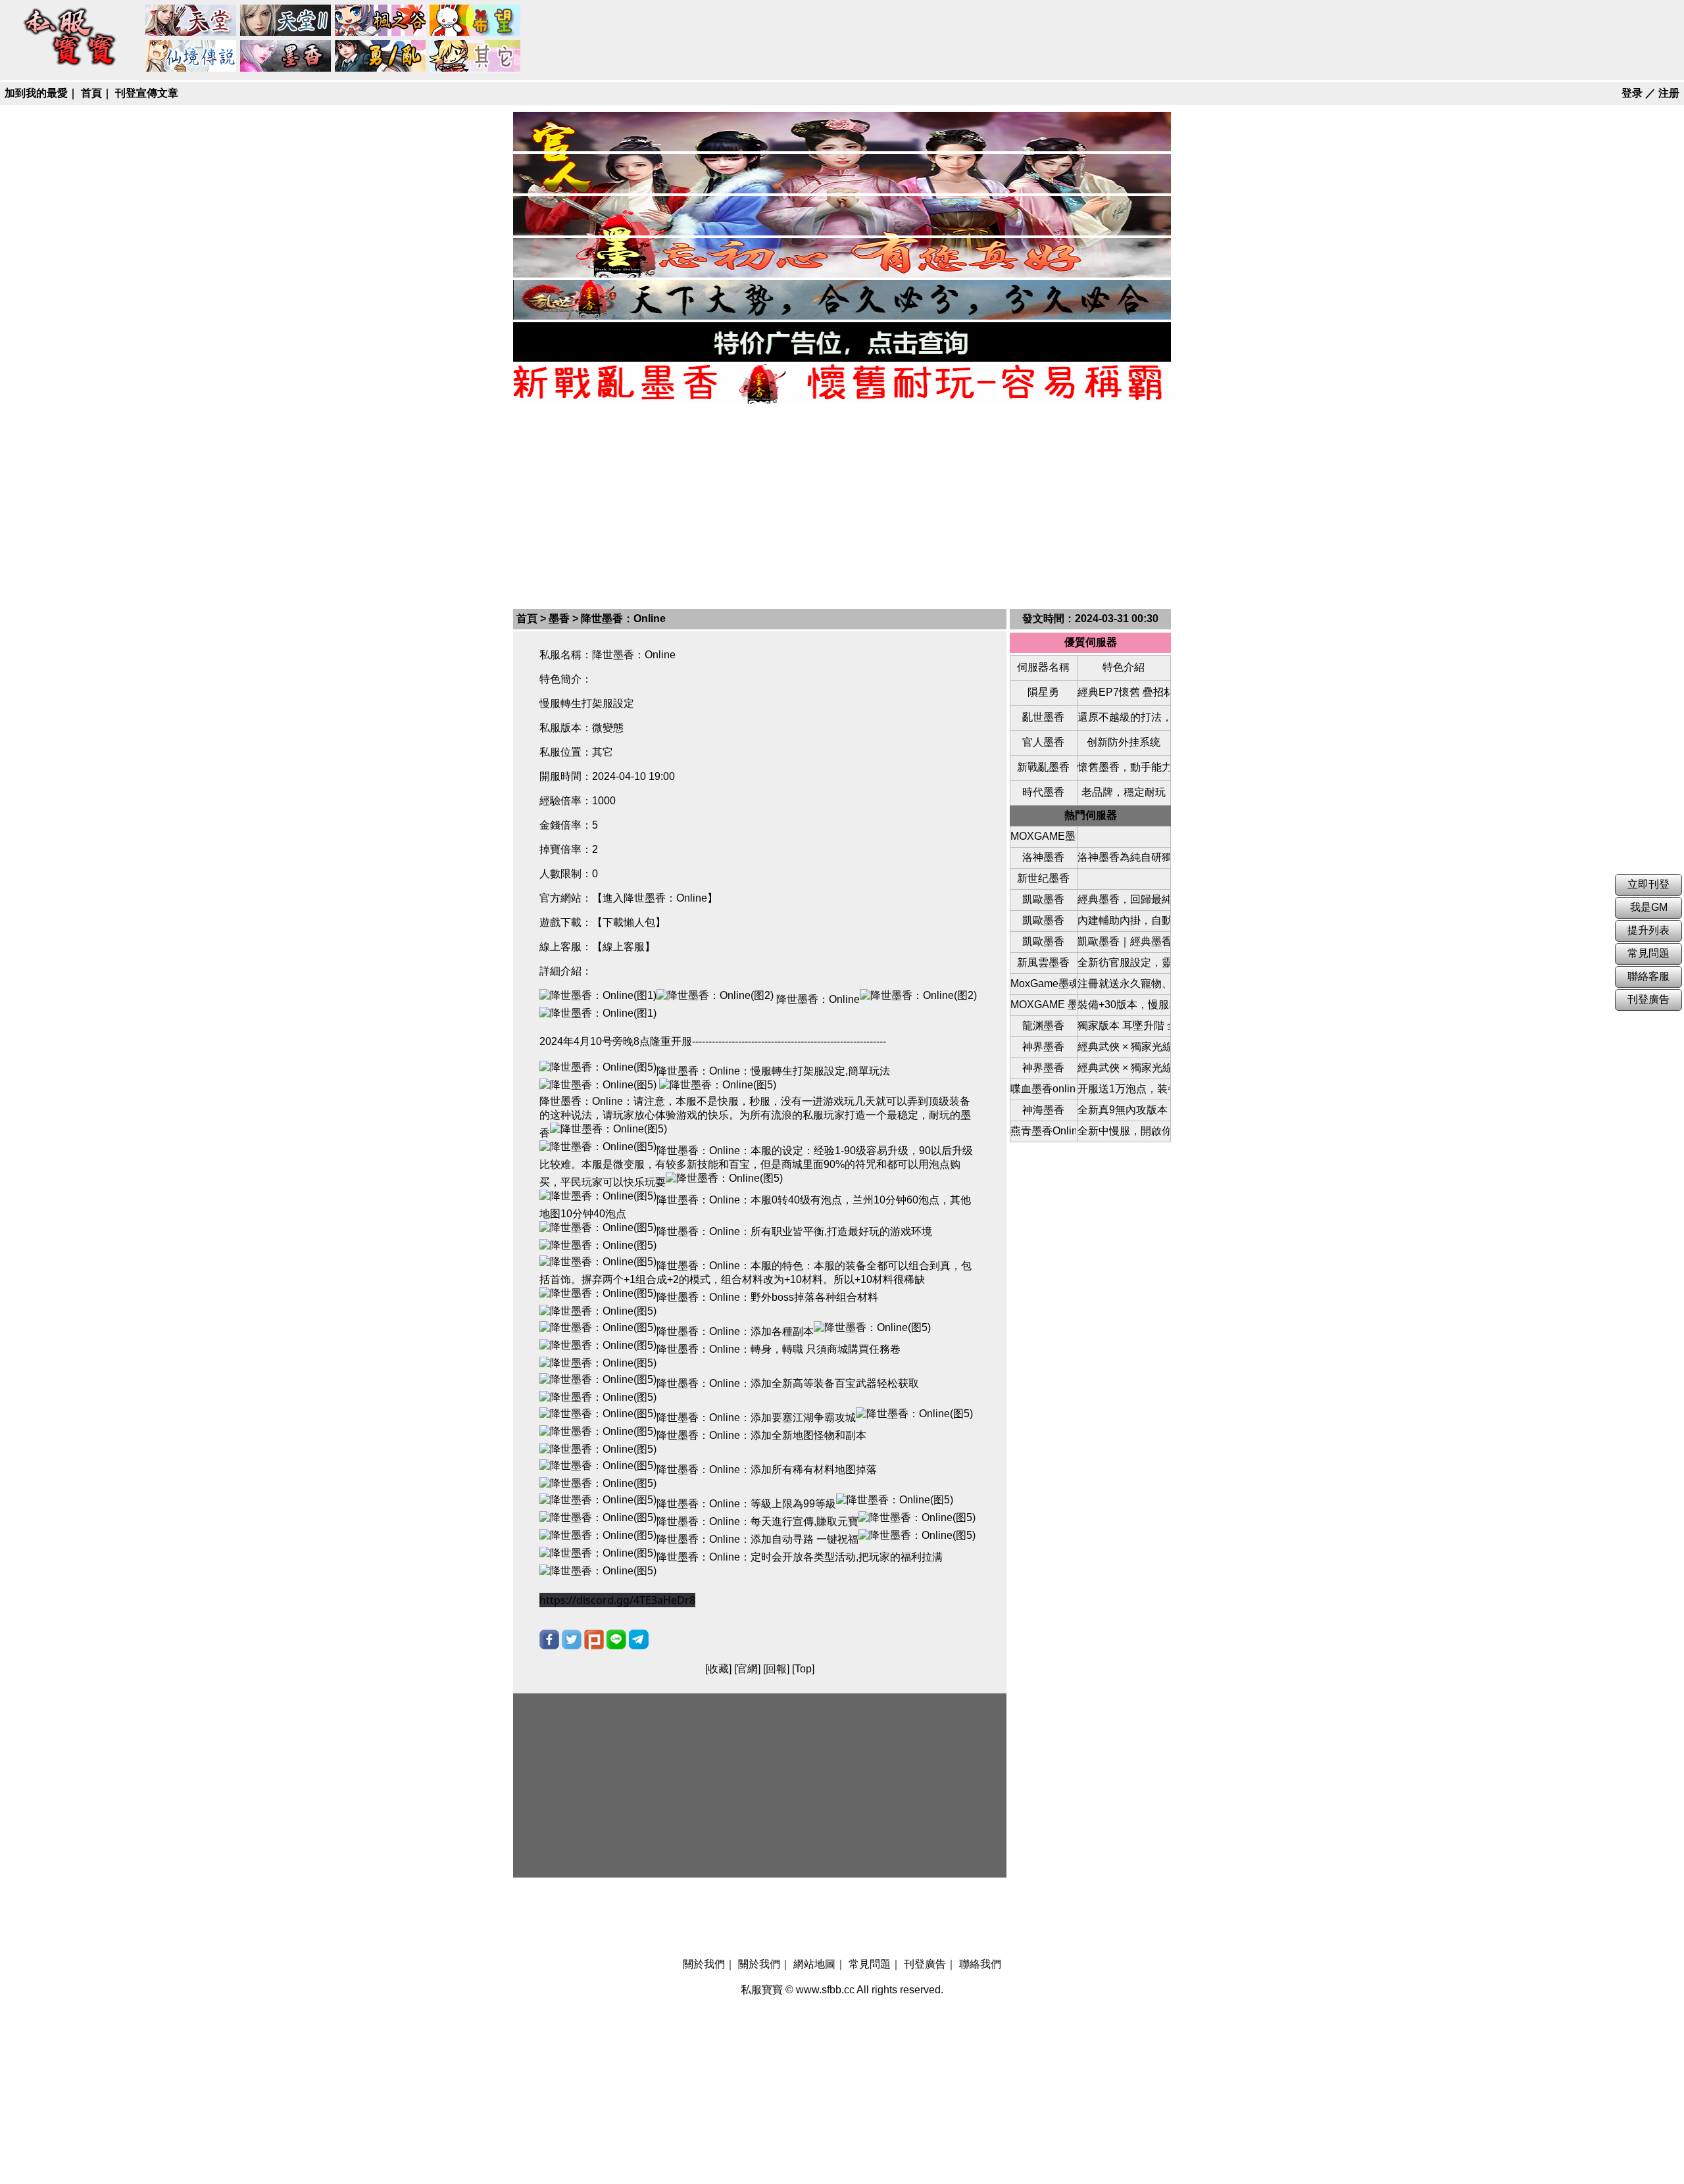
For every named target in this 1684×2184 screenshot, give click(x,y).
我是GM (1649, 907)
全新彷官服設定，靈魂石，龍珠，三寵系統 (1124, 962)
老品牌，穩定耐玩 (1124, 792)
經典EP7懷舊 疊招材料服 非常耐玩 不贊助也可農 (1124, 692)
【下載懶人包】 (629, 922)
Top (803, 1669)
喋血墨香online (1043, 1089)
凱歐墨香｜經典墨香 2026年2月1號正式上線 (1124, 941)
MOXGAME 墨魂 (1043, 1005)
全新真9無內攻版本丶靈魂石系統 (1124, 1110)
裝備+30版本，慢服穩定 (1124, 1005)
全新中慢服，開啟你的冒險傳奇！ (1124, 1131)
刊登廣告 (925, 1964)
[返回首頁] (70, 67)
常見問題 (870, 1964)
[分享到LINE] (616, 1639)
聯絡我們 (980, 1964)
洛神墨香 (1043, 857)
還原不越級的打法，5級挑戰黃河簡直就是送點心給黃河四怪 (1124, 717)
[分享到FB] (549, 1639)
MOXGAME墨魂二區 (1043, 836)
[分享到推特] (572, 1639)
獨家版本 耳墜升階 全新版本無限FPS (1124, 1026)
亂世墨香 (1043, 717)
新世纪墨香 (1043, 878)
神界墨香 (1043, 1047)
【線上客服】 (624, 947)
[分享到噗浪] (594, 1639)
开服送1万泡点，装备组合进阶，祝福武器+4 (1124, 1089)
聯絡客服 (1648, 976)
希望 (476, 21)
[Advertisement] (842, 505)
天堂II (286, 21)
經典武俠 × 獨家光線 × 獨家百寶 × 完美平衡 (1124, 1047)
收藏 (718, 1669)
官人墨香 (1043, 742)
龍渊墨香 (1043, 1026)
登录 (1632, 93)
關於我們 (704, 1964)
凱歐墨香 (1043, 899)
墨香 (286, 57)
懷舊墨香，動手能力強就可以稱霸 (1124, 767)
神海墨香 (1043, 1110)
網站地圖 (814, 1964)
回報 (776, 1669)
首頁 (91, 93)
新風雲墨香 (1043, 962)
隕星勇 (1043, 692)
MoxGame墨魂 (1043, 983)
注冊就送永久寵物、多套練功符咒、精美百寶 (1124, 983)
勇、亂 (381, 57)
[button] (617, 1600)
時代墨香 (1043, 792)
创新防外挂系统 (1124, 742)
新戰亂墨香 (1043, 767)
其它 (476, 57)
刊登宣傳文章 (147, 93)
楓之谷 (381, 21)
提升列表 (1648, 930)
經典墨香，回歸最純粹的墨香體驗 (1124, 899)
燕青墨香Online (1043, 1131)
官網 (747, 1669)
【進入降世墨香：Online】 (655, 898)
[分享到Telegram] (639, 1639)
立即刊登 (1648, 884)
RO (191, 57)
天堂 (191, 21)
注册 (1669, 93)
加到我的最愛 (36, 93)
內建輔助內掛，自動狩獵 (1124, 920)
